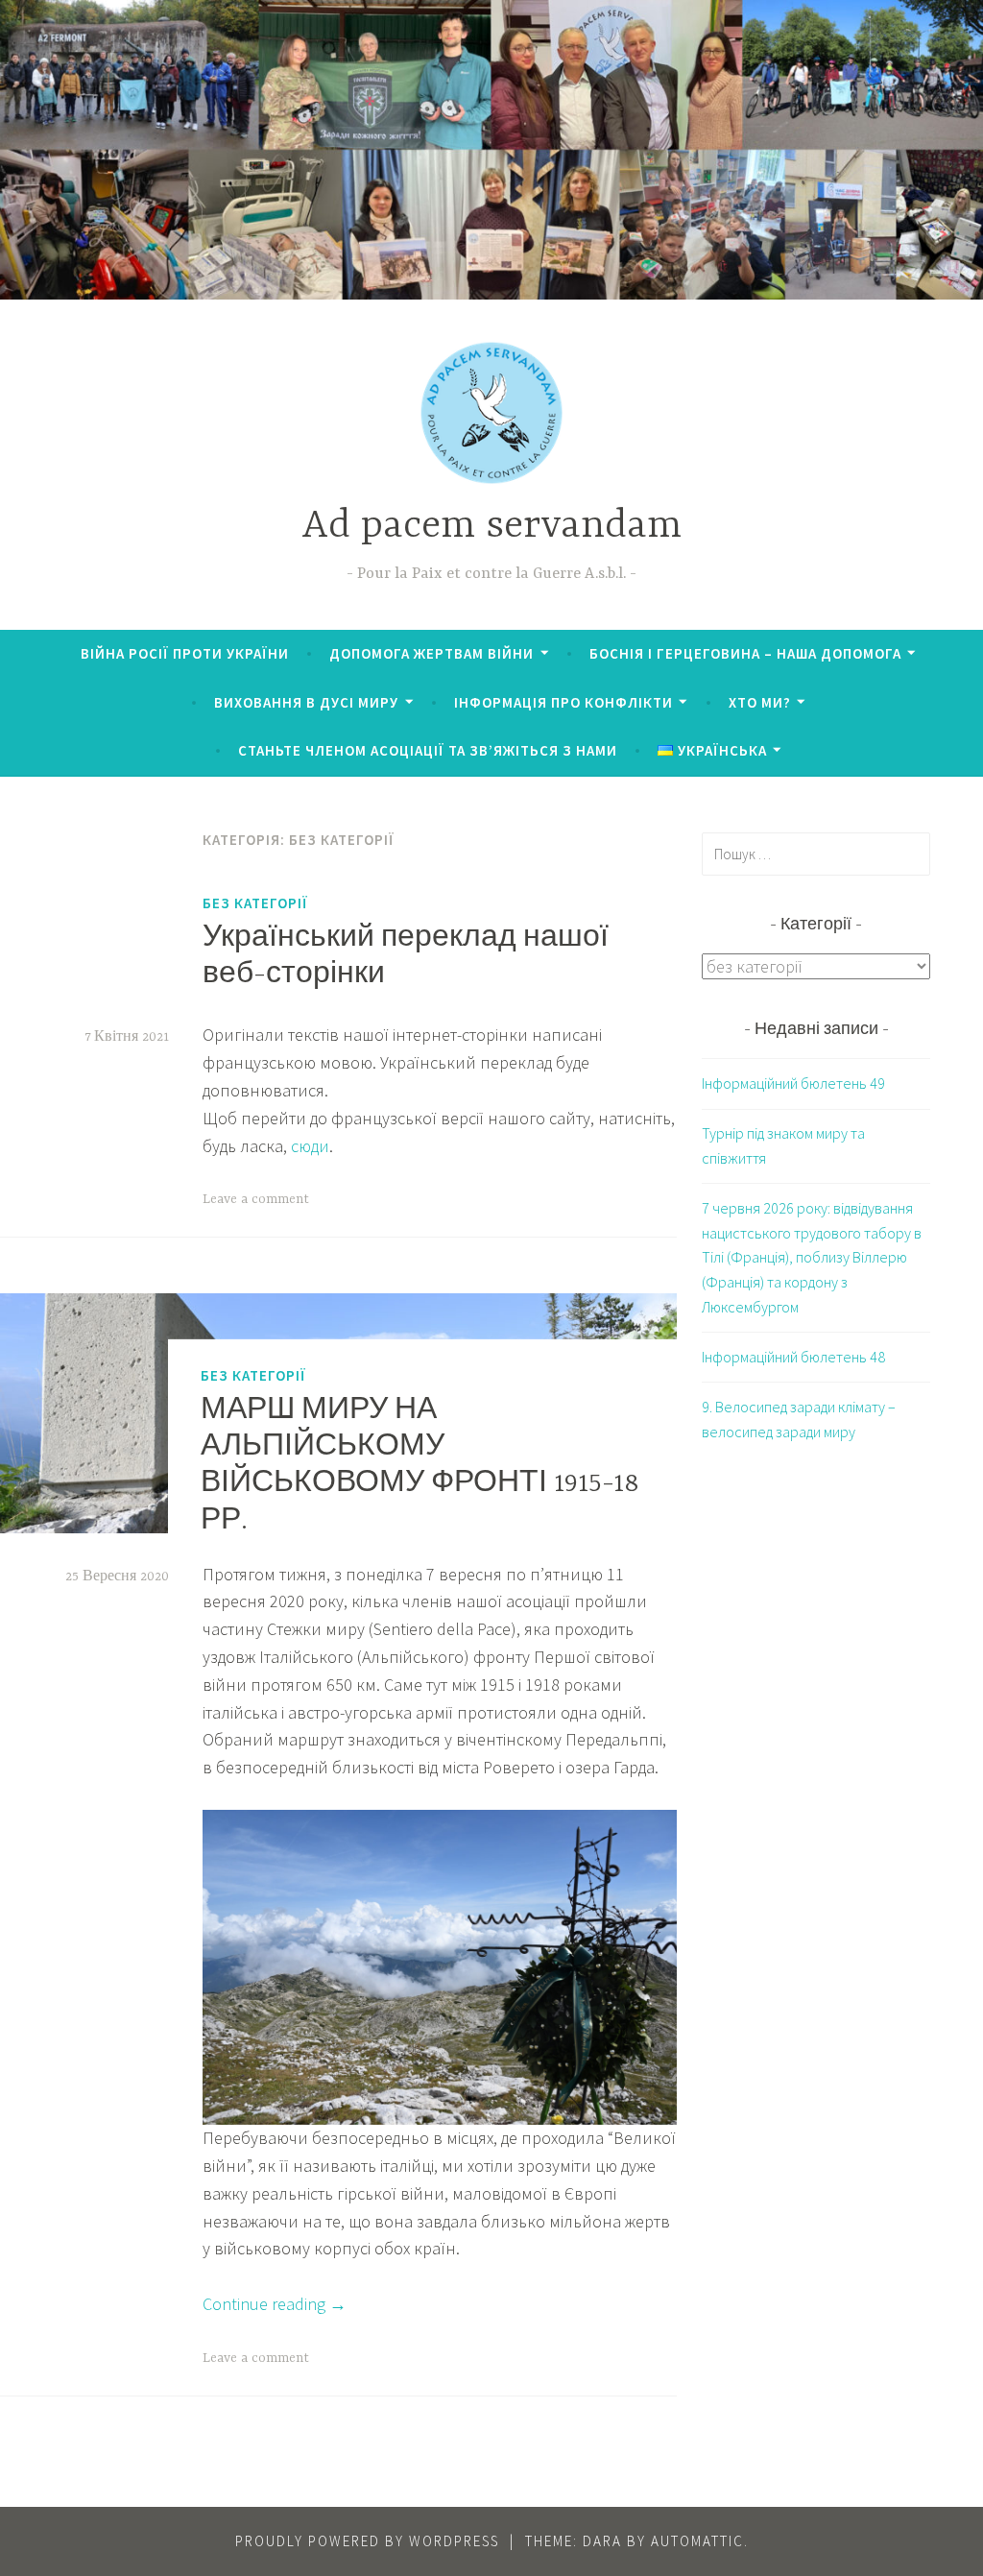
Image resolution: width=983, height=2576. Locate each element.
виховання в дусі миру (306, 702)
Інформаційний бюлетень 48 (793, 1357)
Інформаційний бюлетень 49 (793, 1083)
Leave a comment (256, 1199)
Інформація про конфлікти (563, 702)
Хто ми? (760, 702)
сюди (310, 1146)
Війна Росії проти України (185, 653)
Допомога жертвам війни (432, 653)
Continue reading (275, 2304)
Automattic (697, 2541)
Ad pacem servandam (491, 527)
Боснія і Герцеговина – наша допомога (745, 653)
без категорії (255, 903)
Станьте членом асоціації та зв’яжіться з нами (428, 750)
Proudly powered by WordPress (367, 2541)
